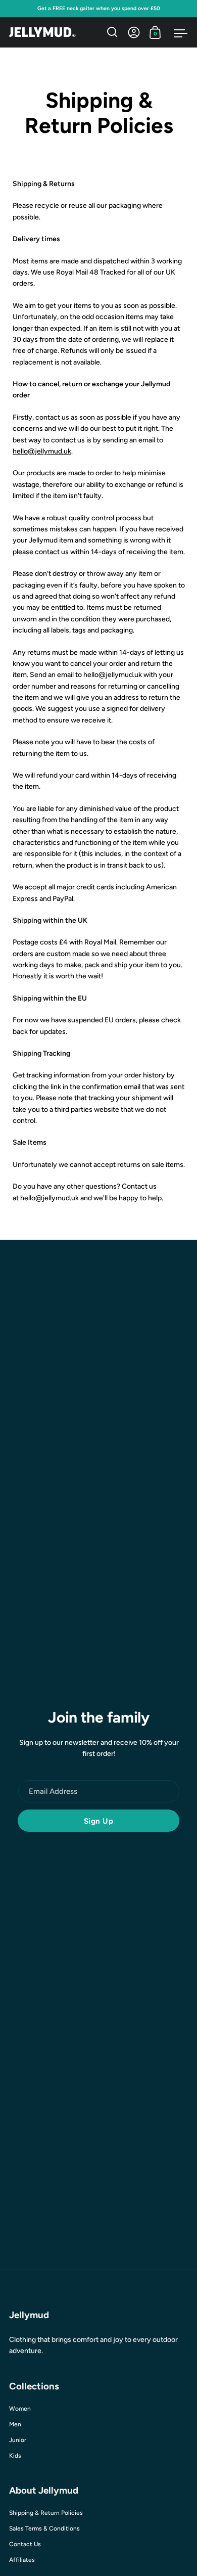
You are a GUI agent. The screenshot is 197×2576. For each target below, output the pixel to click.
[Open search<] (112, 32)
